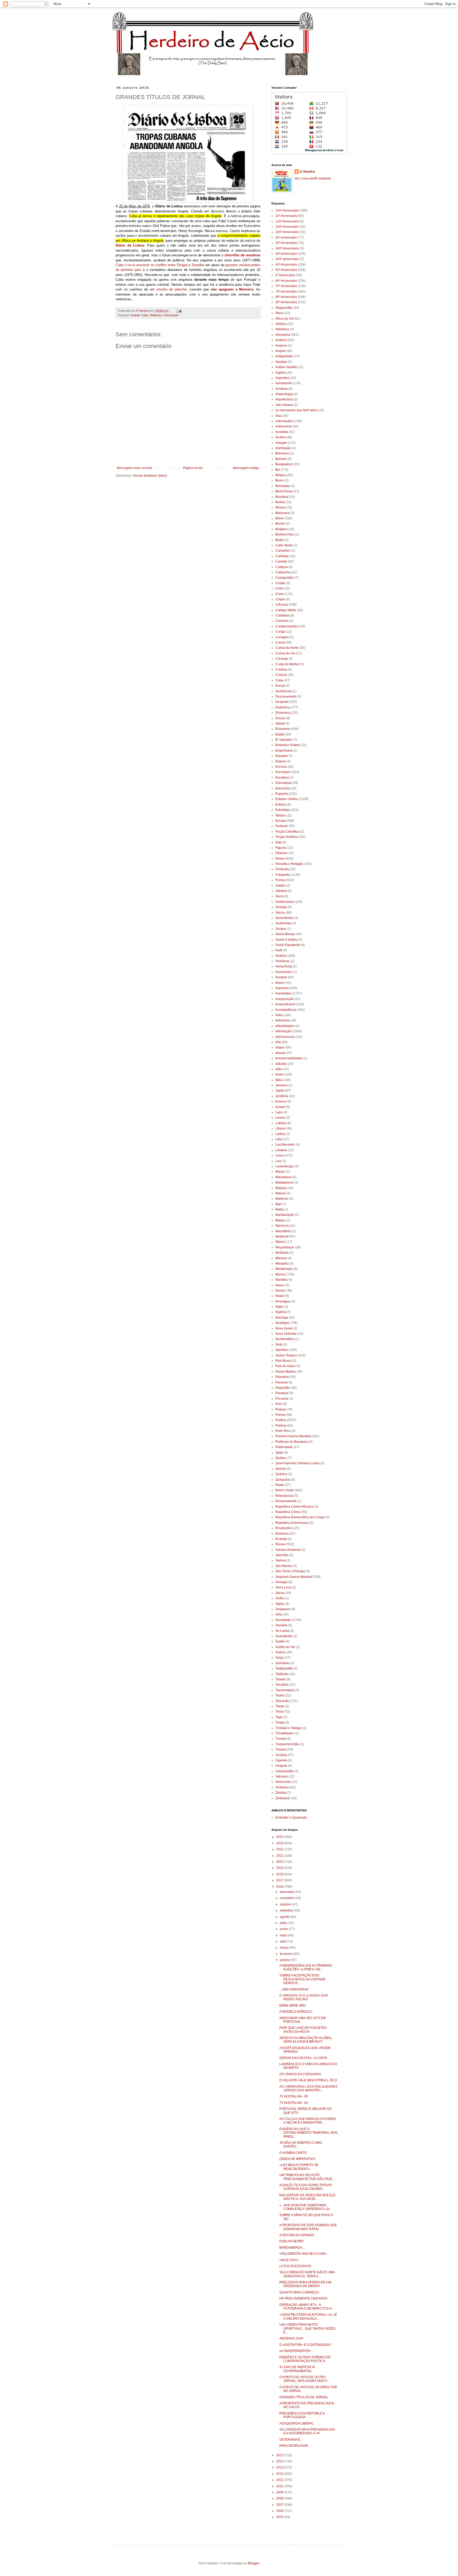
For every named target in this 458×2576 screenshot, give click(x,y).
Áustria (280, 437)
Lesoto (280, 1118)
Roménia (282, 1534)
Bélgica (281, 475)
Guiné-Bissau (285, 934)
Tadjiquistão (284, 1668)
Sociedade (283, 1620)
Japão (280, 1091)
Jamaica (281, 1085)
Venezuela (283, 1782)
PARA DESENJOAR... (295, 2446)
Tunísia (281, 1739)
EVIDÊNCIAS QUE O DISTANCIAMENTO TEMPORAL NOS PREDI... (308, 2133)
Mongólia (282, 1264)
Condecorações (287, 626)
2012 (280, 2474)
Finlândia (282, 869)
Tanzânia (282, 1685)
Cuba (145, 315)
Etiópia (280, 815)
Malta (279, 1209)
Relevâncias (284, 1496)
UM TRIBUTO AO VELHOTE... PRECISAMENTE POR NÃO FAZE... (307, 2177)
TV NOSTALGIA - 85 (294, 2096)
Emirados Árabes (288, 745)
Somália (281, 1625)
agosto (285, 1917)
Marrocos (282, 1226)
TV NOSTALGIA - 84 (294, 2103)
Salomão (282, 1555)
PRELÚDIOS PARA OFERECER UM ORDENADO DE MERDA (305, 2284)
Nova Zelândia (286, 1334)
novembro (288, 1898)
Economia (283, 729)
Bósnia (280, 507)
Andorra (281, 346)
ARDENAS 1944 (291, 2338)
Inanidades (283, 993)
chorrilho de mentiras (242, 255)
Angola (135, 315)
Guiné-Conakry (286, 940)
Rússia (280, 1544)
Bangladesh (284, 464)
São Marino (284, 1566)
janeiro (285, 1960)
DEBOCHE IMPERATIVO (297, 2159)
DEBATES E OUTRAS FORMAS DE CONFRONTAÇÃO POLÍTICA (305, 2359)
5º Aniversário (285, 275)
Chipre (280, 599)
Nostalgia (282, 1323)
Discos (280, 718)
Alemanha (283, 335)
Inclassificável (285, 1004)
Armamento (284, 383)
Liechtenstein (285, 1145)
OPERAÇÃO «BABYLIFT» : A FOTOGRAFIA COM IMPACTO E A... (307, 2307)
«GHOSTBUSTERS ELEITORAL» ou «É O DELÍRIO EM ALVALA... (308, 2316)
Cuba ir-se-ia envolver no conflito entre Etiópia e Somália (160, 265)
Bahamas (282, 453)
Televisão (282, 1701)
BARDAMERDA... (292, 2248)
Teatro (280, 1695)
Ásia (279, 416)
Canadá (281, 561)
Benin (280, 480)
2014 (280, 2461)
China (280, 594)
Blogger (254, 2563)
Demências (284, 691)
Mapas (280, 1220)
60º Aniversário (286, 281)
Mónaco (281, 1258)
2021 (280, 1856)
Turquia (281, 1749)
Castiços (282, 567)
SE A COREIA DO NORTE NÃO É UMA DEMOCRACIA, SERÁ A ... (307, 2274)
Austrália (282, 432)
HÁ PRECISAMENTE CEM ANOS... (305, 2298)
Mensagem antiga (246, 468)
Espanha (282, 794)
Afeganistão (284, 308)
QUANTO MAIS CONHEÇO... (300, 2292)
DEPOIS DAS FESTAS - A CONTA (303, 2058)
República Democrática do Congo (300, 1517)
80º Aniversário (286, 297)
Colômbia (282, 615)
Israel (279, 1074)
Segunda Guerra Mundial (294, 1577)
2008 (280, 2498)
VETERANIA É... (291, 2440)
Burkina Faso (285, 534)
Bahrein (281, 459)
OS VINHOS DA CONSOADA (300, 2074)
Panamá (281, 1382)
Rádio (280, 1485)
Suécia (280, 1652)
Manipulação (285, 1215)
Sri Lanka (282, 1631)
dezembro (288, 1892)
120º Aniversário (287, 221)
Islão (279, 1069)
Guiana (281, 929)
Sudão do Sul (285, 1647)
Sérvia (280, 1593)
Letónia (281, 1123)
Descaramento (286, 697)
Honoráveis (284, 972)
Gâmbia (281, 891)
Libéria (280, 1134)
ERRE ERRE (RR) (293, 2006)
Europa (281, 821)
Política (281, 1420)
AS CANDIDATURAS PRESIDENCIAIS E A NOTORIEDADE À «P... (307, 2431)
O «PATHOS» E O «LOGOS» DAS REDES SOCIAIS (304, 1997)
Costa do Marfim (287, 664)
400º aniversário (287, 259)
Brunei (280, 524)
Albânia (281, 324)
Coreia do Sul (285, 653)
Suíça (279, 1658)
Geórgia (281, 907)
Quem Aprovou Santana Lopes (298, 1463)
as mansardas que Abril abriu (296, 410)
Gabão (280, 886)
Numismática (285, 1339)
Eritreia (281, 761)
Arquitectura (284, 399)
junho (284, 1929)
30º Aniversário (286, 254)
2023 (280, 1843)
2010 (280, 2486)
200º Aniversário (287, 232)
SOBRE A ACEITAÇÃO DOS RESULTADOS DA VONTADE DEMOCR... (302, 1979)
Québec (281, 1458)
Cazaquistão (285, 578)
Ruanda (281, 1539)
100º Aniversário (287, 211)
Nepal (280, 1296)
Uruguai (281, 1766)
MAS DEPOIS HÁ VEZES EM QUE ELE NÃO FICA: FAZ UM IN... (307, 2197)
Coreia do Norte (287, 648)
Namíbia (281, 1280)
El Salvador (284, 740)
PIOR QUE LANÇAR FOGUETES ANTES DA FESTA (303, 2030)
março (285, 1948)
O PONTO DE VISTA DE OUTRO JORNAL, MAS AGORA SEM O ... (305, 2379)
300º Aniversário (287, 248)
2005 (280, 2517)
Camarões (283, 551)
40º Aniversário (286, 265)
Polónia (281, 1426)
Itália (279, 1080)
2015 (280, 2455)
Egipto (280, 734)
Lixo (278, 1161)
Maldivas (282, 1199)
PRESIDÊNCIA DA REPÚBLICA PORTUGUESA (302, 2415)
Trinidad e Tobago (289, 1728)
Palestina (282, 1377)
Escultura (282, 778)
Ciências (282, 605)
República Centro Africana (294, 1507)
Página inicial (193, 468)
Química (281, 1474)
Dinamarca (283, 713)
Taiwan (281, 1679)
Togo (279, 1717)
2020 (280, 1862)
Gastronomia (285, 902)
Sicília (280, 1598)
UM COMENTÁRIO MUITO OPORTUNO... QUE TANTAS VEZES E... (307, 2329)
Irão (278, 1042)
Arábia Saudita (286, 367)
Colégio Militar (286, 610)
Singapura (283, 1609)
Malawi (281, 1193)
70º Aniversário (286, 286)
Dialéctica (156, 315)
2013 (280, 2467)
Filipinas (281, 853)
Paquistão (283, 1388)
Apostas (281, 362)
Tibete (280, 1706)
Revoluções (284, 1528)
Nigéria (281, 1312)
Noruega (282, 1318)
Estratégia (283, 810)
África (279, 313)
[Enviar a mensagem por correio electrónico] (179, 311)
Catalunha (283, 572)
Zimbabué (283, 1798)
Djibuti (280, 724)
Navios (280, 1291)
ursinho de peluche (171, 289)
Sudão (280, 1641)
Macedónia (283, 1177)
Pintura (281, 1409)
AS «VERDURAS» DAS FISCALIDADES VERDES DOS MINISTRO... (308, 2088)
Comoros (282, 621)
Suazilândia (284, 1636)
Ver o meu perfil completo (313, 178)
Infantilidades (285, 1026)
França (280, 880)
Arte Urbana (284, 405)
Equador (282, 756)
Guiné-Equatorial (288, 945)
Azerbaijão (283, 448)
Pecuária (282, 1399)
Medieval (282, 1236)
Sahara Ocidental (288, 1550)
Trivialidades (285, 1733)
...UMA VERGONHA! (294, 1989)
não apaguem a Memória (232, 289)
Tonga (280, 1722)
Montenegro (284, 1269)
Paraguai (282, 1393)
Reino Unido (285, 1490)
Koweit (280, 1107)
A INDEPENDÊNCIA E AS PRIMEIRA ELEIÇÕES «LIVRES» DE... (306, 1967)
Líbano (280, 1128)
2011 (280, 2480)
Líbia (279, 1139)
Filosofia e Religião (289, 864)
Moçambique (285, 1247)
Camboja (282, 556)
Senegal (281, 1582)
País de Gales (285, 1366)
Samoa (281, 1560)
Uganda (281, 1760)
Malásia (281, 1188)
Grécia (280, 913)
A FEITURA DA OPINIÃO (297, 2235)
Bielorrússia (284, 491)
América (281, 340)
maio (284, 1935)
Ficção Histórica (287, 837)
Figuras (281, 848)
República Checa (288, 1512)
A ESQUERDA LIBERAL (297, 2423)
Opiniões (282, 1350)
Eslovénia (283, 788)
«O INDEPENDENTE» (295, 2351)
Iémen (280, 983)
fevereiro (287, 1954)
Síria (279, 1614)
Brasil (279, 518)
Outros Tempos (286, 1355)
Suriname (282, 1663)
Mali (278, 1204)
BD (278, 470)
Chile (279, 588)
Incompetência (286, 1010)
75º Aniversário (286, 292)
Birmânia (282, 497)
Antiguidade (284, 356)
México (281, 1242)
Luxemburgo (285, 1166)
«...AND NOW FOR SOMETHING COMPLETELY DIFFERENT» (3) (305, 2207)
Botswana (283, 513)
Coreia (280, 642)
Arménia (281, 389)
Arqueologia (284, 394)
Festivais (282, 826)
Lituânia (281, 1150)
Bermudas (283, 486)
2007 (280, 2505)
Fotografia (283, 875)
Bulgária (281, 529)
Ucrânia (281, 1755)
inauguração (285, 999)
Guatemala (283, 923)
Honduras (283, 961)
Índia (279, 1015)
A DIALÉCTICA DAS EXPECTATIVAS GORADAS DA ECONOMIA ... (306, 2187)
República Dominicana (292, 1523)
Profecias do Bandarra (292, 1442)
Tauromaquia (285, 1690)
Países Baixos (286, 1372)
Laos (279, 1112)
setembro (287, 1910)
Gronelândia (284, 918)
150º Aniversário (287, 227)
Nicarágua (283, 1301)
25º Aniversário (286, 243)
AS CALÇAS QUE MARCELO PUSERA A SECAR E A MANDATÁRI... (307, 2121)
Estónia (281, 805)
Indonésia (283, 1020)
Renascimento (286, 1501)
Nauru (280, 1285)
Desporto (282, 702)
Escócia (281, 767)
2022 (280, 1849)
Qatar (279, 1453)
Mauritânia (283, 1231)
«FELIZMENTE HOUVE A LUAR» (303, 2254)
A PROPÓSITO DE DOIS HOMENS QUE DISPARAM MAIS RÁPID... (308, 2227)
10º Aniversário (286, 216)
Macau (280, 1172)
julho (284, 1923)
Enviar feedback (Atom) (150, 476)
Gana (279, 896)
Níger (279, 1307)
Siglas (280, 1604)
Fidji (278, 842)
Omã (279, 1345)
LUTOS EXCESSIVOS (295, 2266)
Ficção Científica (287, 832)
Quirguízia (283, 1480)
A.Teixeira (307, 172)
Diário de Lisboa (130, 245)
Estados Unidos (287, 799)
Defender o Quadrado (291, 1818)
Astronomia (284, 426)
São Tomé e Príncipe (290, 1571)
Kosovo (281, 1101)
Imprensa (282, 988)
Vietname (282, 1787)
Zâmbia (281, 1793)
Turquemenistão (287, 1744)
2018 (280, 1874)
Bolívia (280, 502)
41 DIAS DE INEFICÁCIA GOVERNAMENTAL (297, 2369)
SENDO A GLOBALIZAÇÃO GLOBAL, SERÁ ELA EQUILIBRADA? (306, 2040)
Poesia (280, 1415)
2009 (280, 2492)
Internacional (285, 1037)
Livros (280, 1155)
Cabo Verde (284, 545)
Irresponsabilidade (289, 1058)
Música (281, 1274)
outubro (286, 1904)
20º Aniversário (286, 238)
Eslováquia (283, 783)
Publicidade (284, 1447)
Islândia (281, 1064)
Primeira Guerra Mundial (293, 1436)
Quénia (281, 1469)
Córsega (282, 659)
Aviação (281, 443)
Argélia (281, 373)
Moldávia (282, 1253)
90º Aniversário (286, 302)
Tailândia (282, 1674)
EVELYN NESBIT (292, 2241)
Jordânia (282, 1096)
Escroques (283, 772)
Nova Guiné (284, 1328)
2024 (280, 1837)
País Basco (283, 1361)
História (281, 956)
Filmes (280, 859)
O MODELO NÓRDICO (296, 2012)
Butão (280, 540)
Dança (280, 686)
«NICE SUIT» (289, 2260)
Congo (280, 632)
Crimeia (281, 669)
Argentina (282, 378)
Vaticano (282, 1776)
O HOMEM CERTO (293, 2153)
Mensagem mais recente (135, 468)
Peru (279, 1404)
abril (283, 1941)
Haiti (279, 950)
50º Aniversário (286, 270)
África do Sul (285, 319)
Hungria (281, 977)
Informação (171, 315)
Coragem (282, 637)
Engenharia (284, 751)
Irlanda (280, 1053)
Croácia (281, 675)
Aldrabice (282, 329)
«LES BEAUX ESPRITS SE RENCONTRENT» (299, 2167)
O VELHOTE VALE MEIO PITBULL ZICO (308, 2080)
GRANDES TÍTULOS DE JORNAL (304, 2397)
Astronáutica (284, 421)
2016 (280, 1887)
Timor (279, 1712)
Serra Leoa (283, 1587)
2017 (280, 1880)
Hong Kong (284, 966)
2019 (280, 1868)
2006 (280, 2511)
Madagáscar (284, 1182)
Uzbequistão (285, 1771)
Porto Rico (283, 1431)
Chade (280, 583)
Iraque (280, 1047)
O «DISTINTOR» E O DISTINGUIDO (305, 2345)
